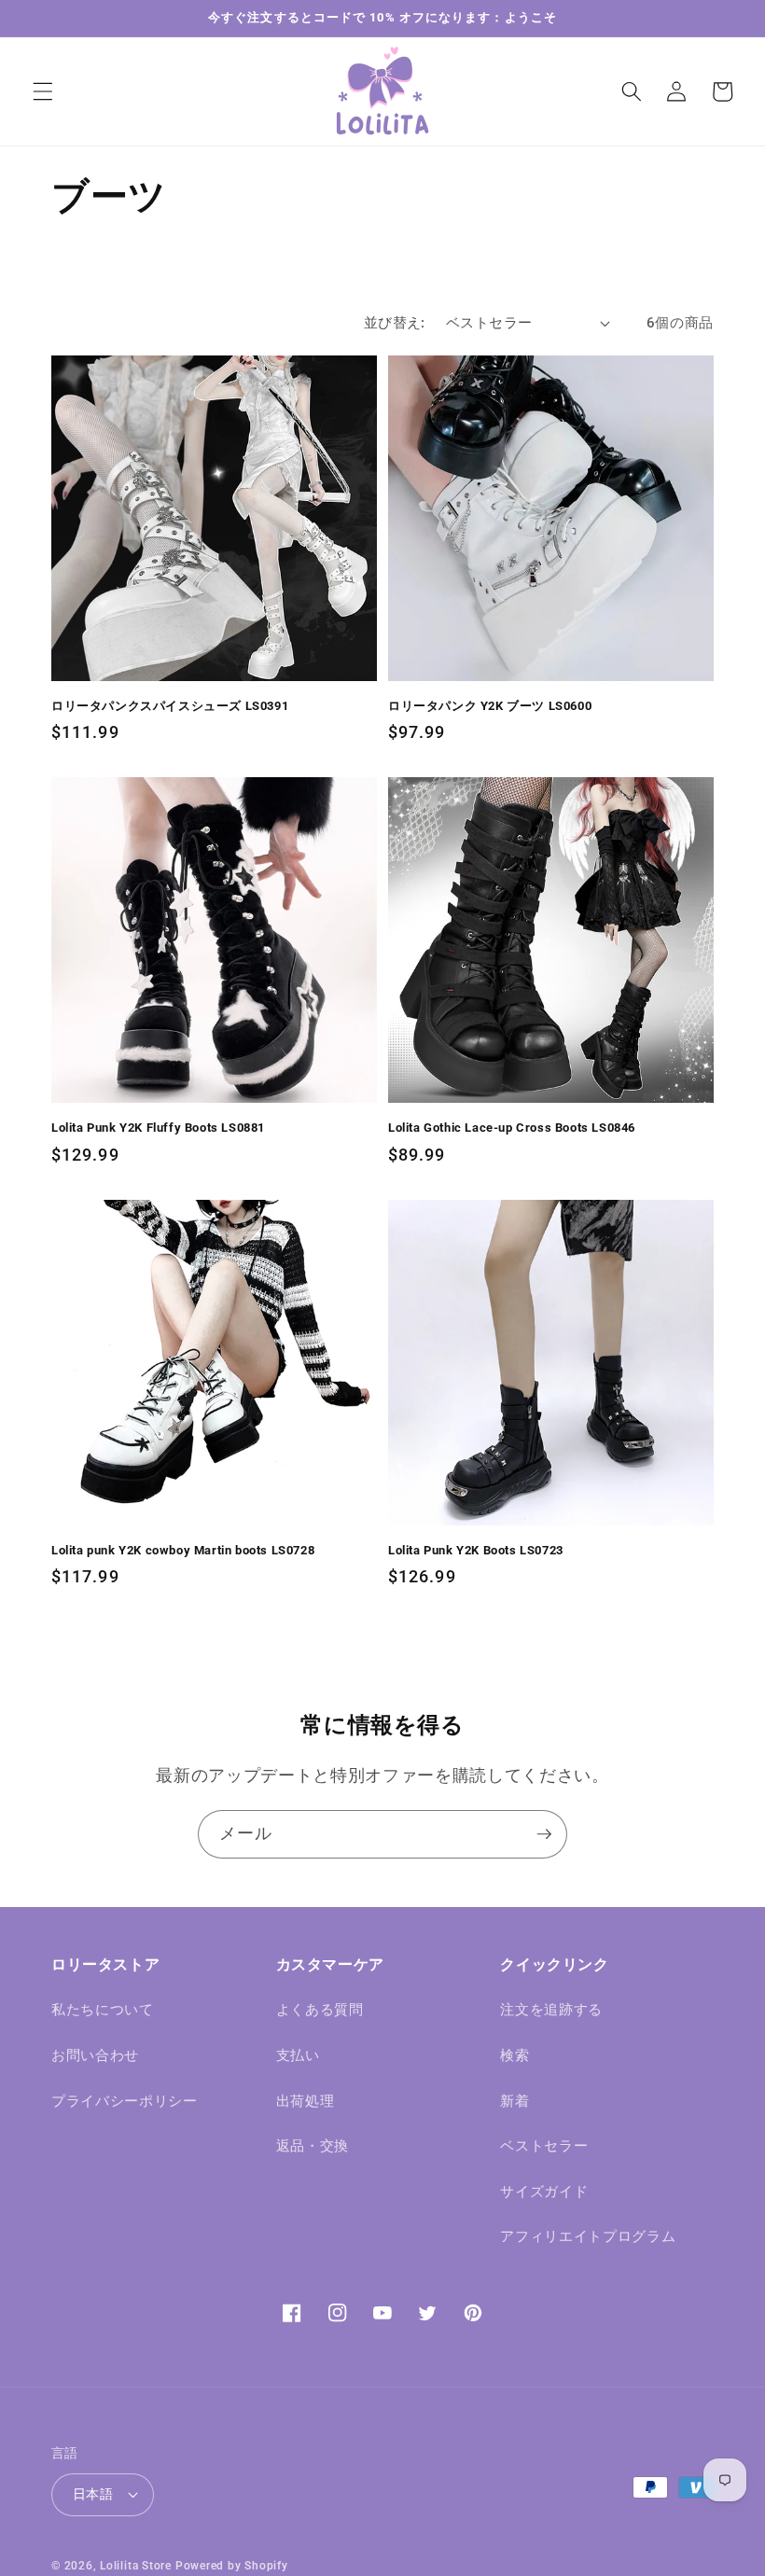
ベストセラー (544, 2146)
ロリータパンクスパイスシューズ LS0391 (170, 706)
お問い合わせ (95, 2055)
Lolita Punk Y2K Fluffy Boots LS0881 (158, 1128)
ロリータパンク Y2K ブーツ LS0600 (490, 706)
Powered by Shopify (232, 2566)
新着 (515, 2101)
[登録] (544, 1834)
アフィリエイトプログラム (588, 2236)
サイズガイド (544, 2192)
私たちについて (103, 2010)
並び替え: (395, 323)
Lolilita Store (136, 2566)
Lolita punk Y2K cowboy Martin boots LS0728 (183, 1550)
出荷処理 (306, 2101)
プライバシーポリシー (125, 2101)
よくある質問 (320, 2010)
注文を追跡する (551, 2010)
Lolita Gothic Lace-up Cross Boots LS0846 (512, 1128)
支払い (298, 2055)
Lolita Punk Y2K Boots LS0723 (476, 1550)
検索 (515, 2055)
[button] (43, 91)
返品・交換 (313, 2146)
